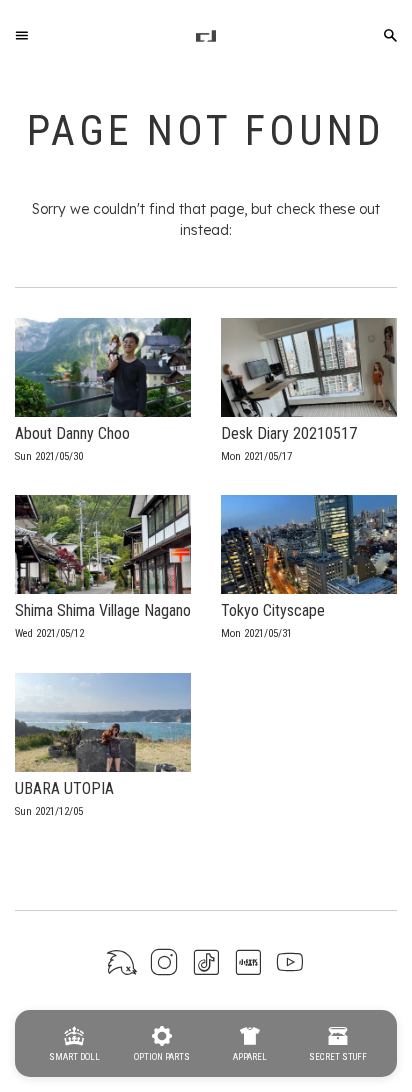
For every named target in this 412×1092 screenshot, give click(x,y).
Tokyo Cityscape (273, 610)
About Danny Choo (72, 433)
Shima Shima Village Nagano (103, 610)
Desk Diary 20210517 (289, 433)
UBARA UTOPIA (64, 788)
